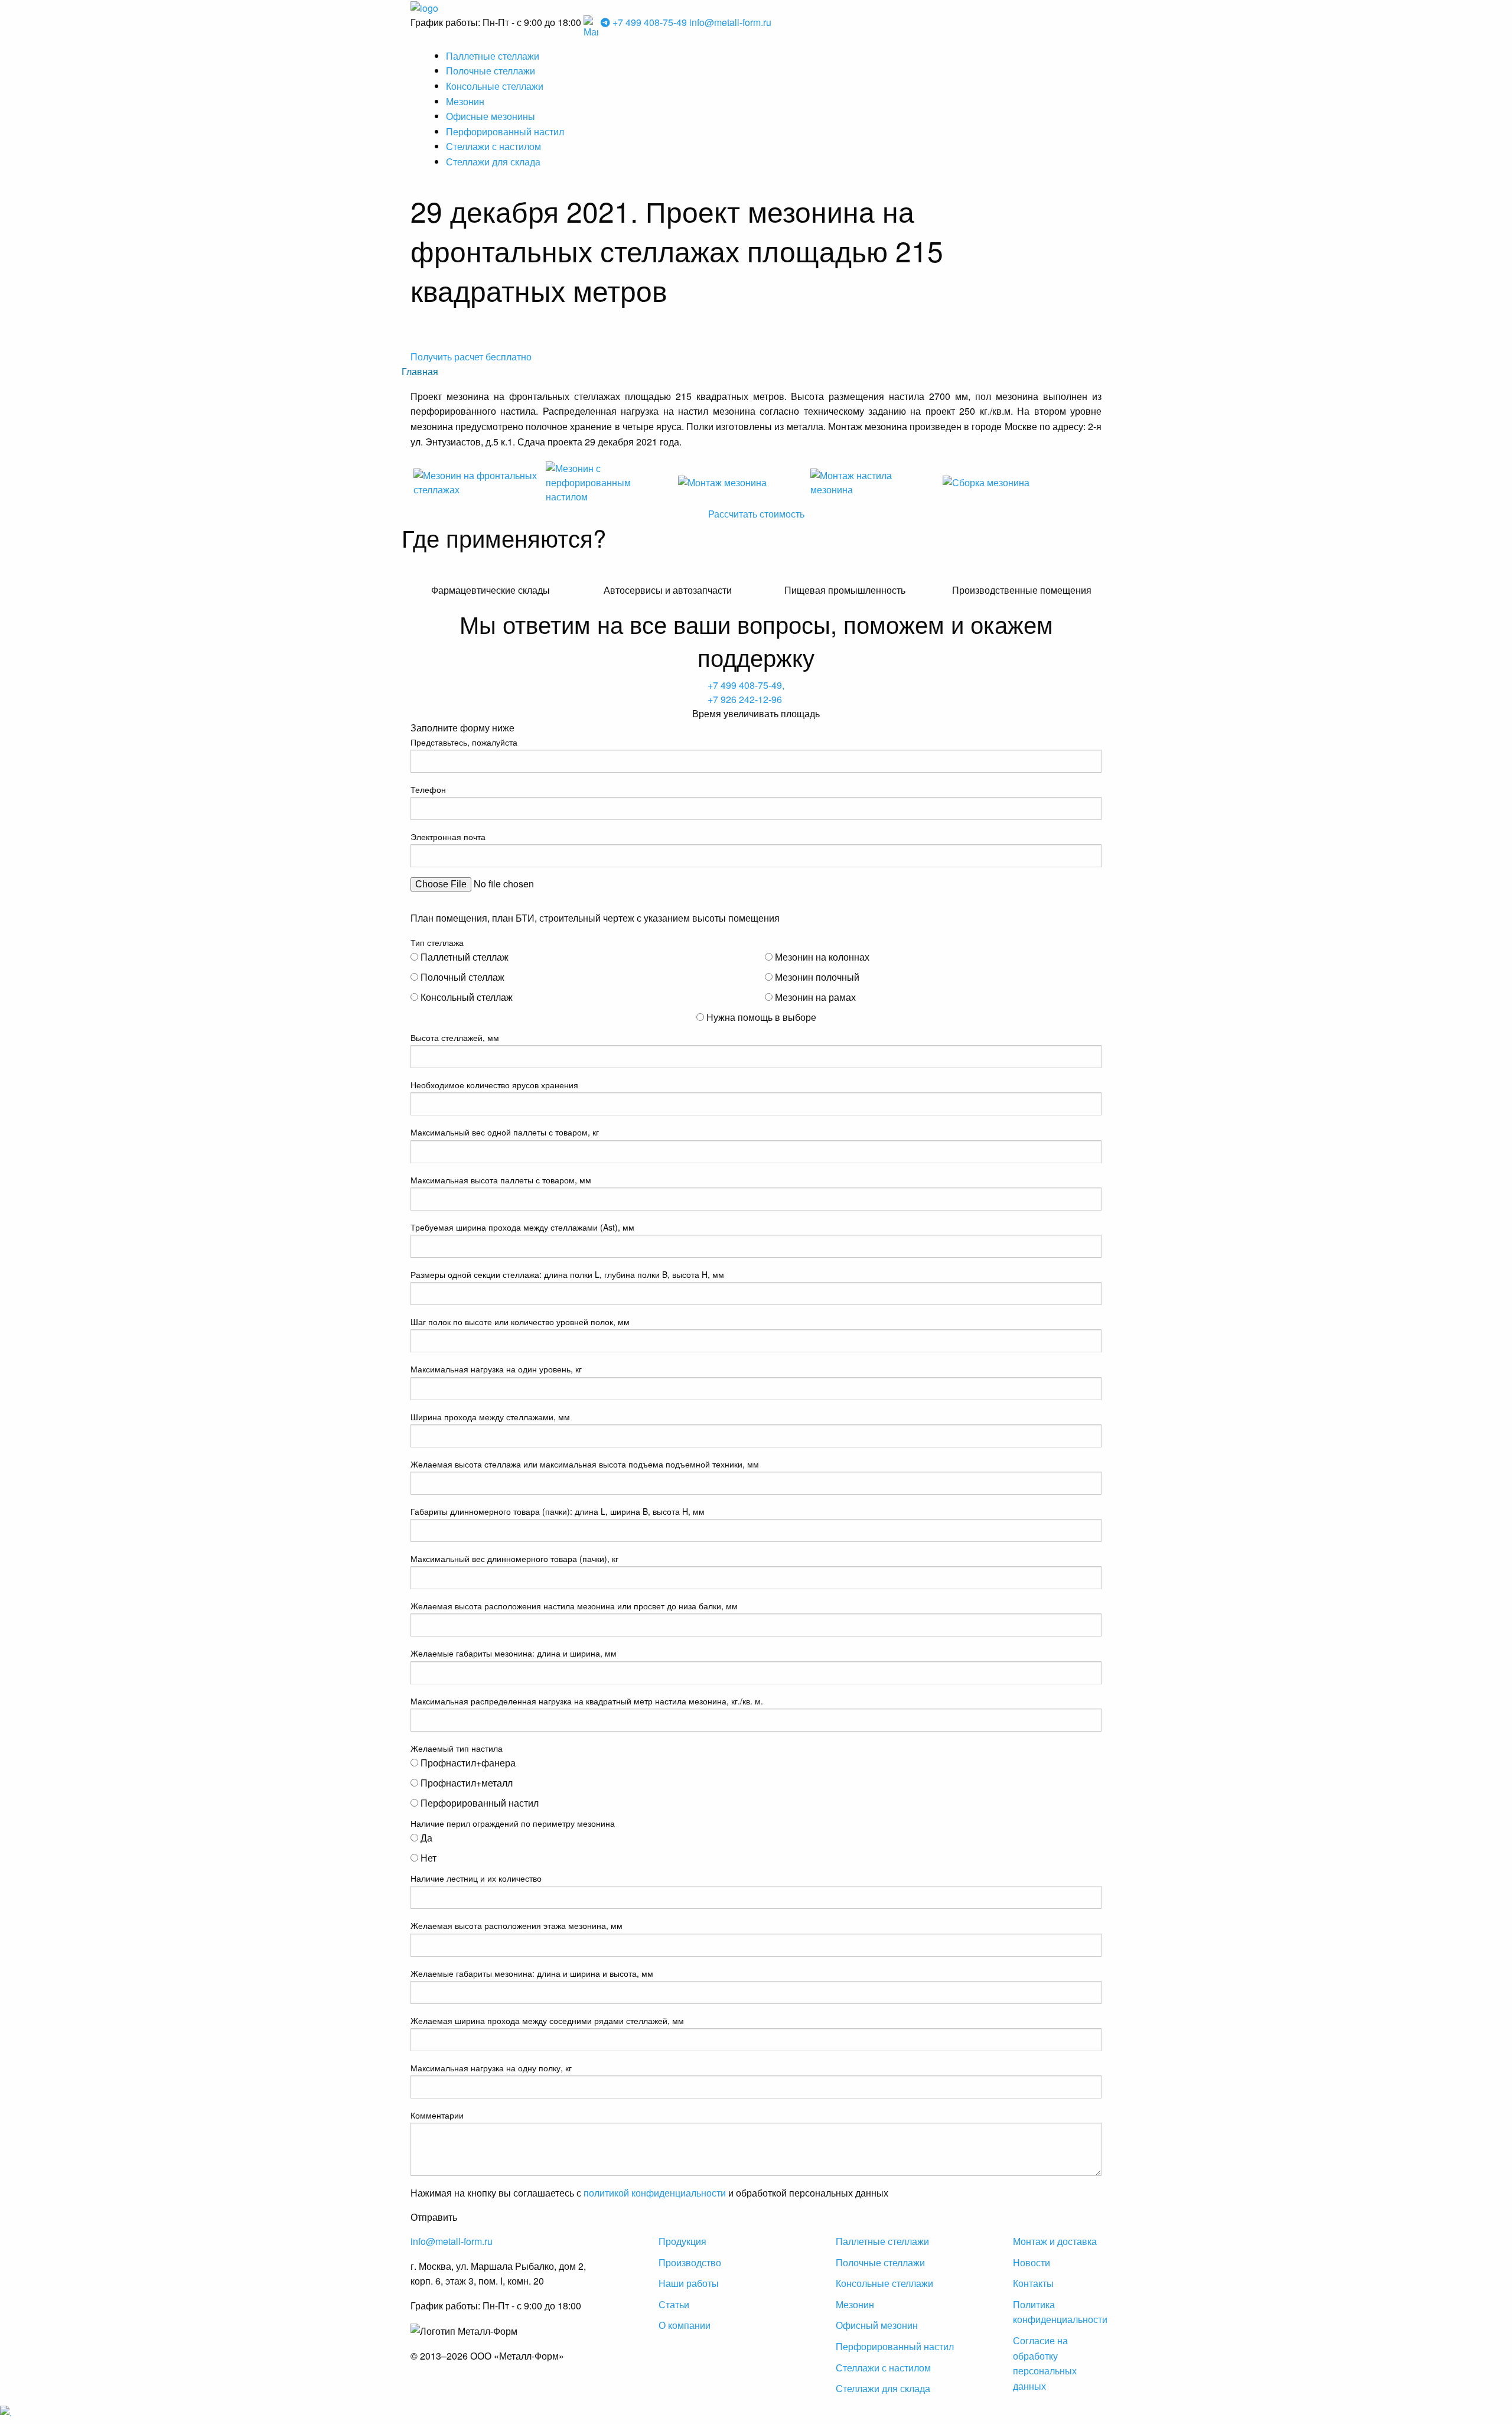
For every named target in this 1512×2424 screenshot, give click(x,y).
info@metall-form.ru (730, 22)
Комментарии (437, 2115)
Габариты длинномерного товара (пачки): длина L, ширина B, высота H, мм (558, 1511)
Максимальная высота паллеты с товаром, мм (501, 1180)
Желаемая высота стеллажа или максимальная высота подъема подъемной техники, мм (585, 1464)
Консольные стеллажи (495, 86)
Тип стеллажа (437, 942)
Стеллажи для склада (493, 162)
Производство (690, 2262)
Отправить (434, 2217)
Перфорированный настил (505, 131)
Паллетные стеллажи (493, 56)
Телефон (428, 789)
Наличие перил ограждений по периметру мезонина (513, 1823)
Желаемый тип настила (457, 1748)
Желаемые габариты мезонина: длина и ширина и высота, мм (532, 1973)
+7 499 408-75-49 (650, 22)
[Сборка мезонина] (1005, 481)
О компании (685, 2325)
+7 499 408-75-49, (746, 685)
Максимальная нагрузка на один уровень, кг (496, 1369)
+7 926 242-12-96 (745, 699)
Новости (1032, 2262)
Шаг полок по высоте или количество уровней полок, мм (520, 1322)
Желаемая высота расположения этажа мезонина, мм (517, 1925)
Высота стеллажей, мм (455, 1037)
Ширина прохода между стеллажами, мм (490, 1417)
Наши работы (689, 2283)
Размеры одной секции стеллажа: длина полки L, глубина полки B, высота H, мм (567, 1274)
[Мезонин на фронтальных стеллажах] (475, 481)
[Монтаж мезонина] (740, 481)
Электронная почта (448, 837)
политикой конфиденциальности (655, 2193)
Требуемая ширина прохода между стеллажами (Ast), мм (522, 1227)
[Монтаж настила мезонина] (872, 481)
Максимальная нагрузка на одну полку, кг (491, 2068)
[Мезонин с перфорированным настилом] (608, 481)
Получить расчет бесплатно (471, 357)
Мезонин (465, 101)
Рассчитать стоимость (756, 514)
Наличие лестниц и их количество (476, 1878)
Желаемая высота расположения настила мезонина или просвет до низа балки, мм (574, 1606)
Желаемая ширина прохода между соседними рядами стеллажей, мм (547, 2020)
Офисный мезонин (877, 2325)
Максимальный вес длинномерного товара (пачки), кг (514, 1558)
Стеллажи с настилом (493, 146)
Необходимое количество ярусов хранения (494, 1085)
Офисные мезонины (491, 116)
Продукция (682, 2241)
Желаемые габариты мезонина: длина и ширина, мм (514, 1653)
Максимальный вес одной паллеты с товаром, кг (505, 1132)
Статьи (674, 2304)
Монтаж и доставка (1055, 2241)
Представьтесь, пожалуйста (464, 742)
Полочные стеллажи (491, 71)
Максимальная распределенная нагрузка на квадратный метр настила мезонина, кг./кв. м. (587, 1701)
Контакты (1033, 2283)
